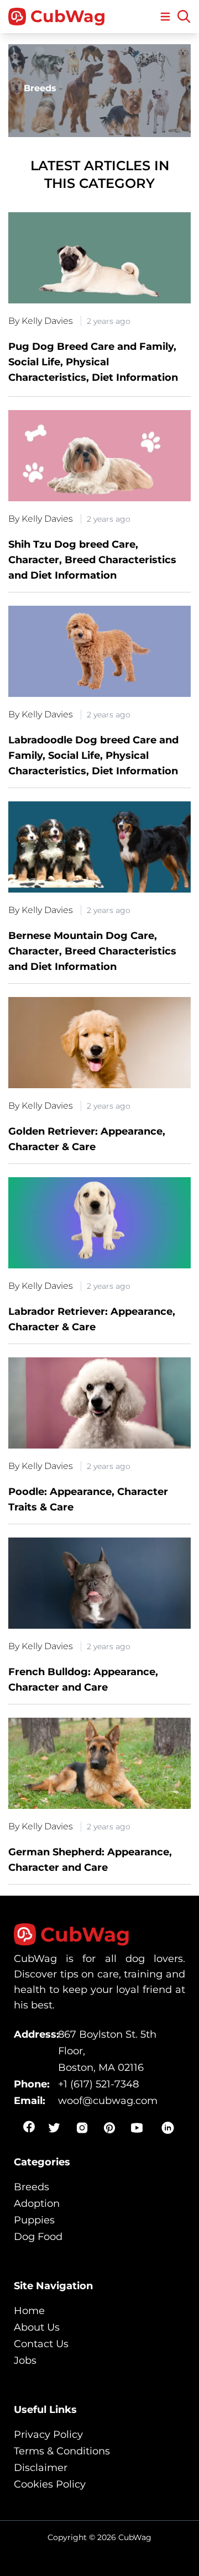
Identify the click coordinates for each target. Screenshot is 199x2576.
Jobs (25, 2360)
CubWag (68, 17)
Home (29, 2311)
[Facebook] (29, 2127)
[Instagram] (82, 2128)
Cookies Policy (50, 2484)
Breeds (32, 2187)
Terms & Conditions (62, 2451)
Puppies (34, 2220)
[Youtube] (137, 2128)
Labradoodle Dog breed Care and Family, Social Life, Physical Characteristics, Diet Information (93, 756)
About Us (37, 2327)
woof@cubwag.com (108, 2101)
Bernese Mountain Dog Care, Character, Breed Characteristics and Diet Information (92, 951)
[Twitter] (54, 2128)
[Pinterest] (109, 2128)
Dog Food (38, 2237)
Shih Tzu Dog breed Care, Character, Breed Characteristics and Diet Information (92, 560)
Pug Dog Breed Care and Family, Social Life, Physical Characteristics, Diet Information (93, 362)
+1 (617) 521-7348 (98, 2084)
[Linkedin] (168, 2128)
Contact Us (41, 2344)
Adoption (37, 2203)
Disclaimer (41, 2468)
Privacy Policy (48, 2435)
